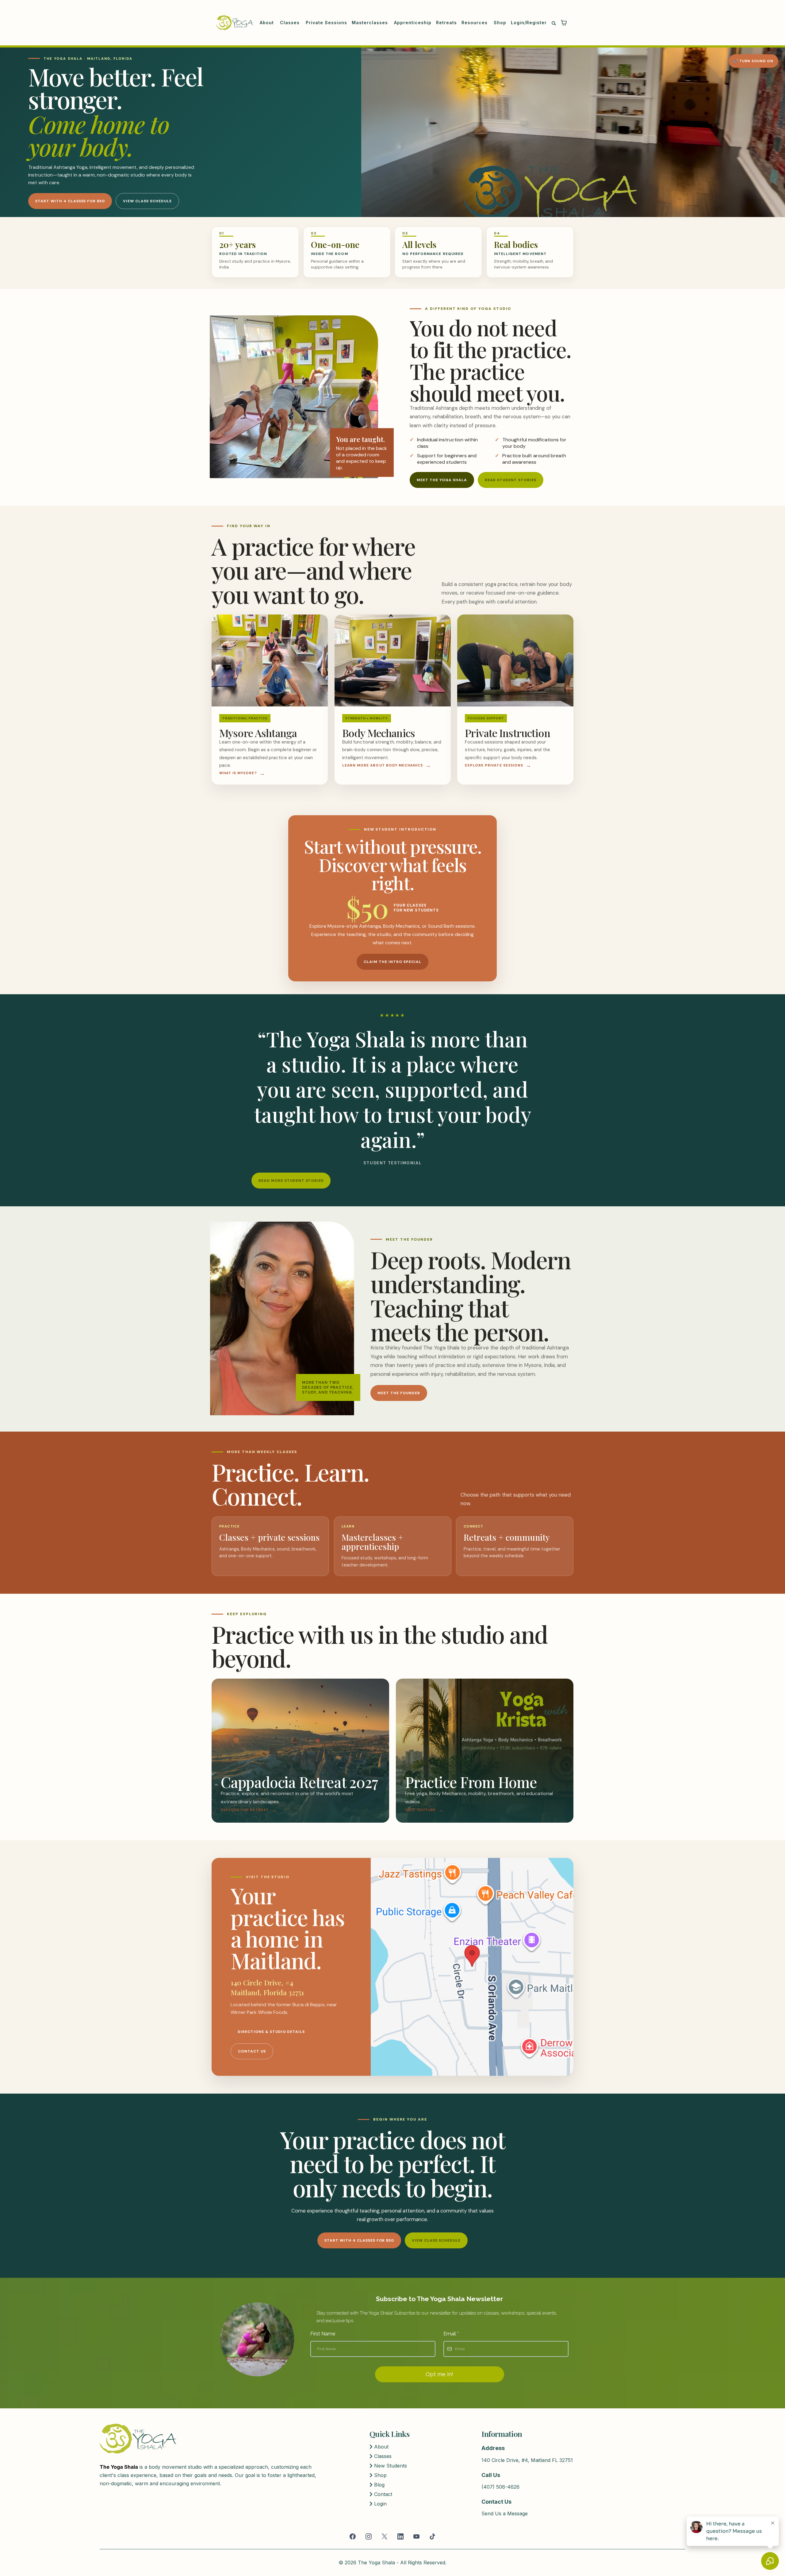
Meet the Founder (399, 1393)
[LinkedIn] (400, 2536)
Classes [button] (291, 23)
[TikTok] (432, 2536)
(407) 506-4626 (500, 2487)
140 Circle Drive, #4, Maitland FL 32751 (527, 2460)
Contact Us (252, 2051)
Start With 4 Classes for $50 (70, 201)
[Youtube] (416, 2536)
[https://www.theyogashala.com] (235, 23)
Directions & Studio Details (271, 2032)
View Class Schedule (147, 201)
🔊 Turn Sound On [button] (753, 61)
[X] (385, 2536)
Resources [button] (475, 23)
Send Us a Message (505, 2513)
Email (451, 2334)
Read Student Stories (511, 480)
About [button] (268, 23)
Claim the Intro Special (392, 962)
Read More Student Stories (291, 1181)
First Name (323, 2334)
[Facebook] (353, 2536)
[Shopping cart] (564, 23)
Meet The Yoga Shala (442, 480)
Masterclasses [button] (371, 23)
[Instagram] (369, 2536)
